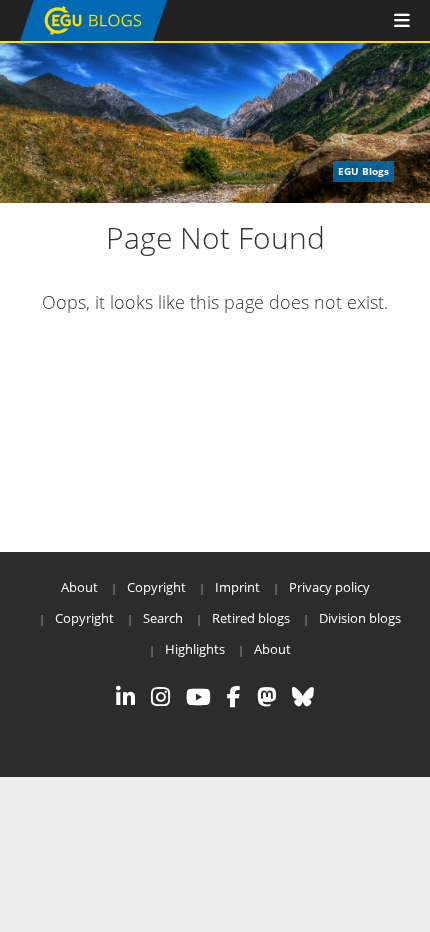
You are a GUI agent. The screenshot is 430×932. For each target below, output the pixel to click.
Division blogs (360, 618)
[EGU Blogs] (93, 36)
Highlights (195, 649)
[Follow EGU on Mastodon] (266, 697)
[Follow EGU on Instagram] (160, 697)
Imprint (237, 587)
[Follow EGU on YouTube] (198, 697)
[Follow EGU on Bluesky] (303, 697)
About (79, 587)
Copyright (156, 587)
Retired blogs (251, 618)
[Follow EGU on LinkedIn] (125, 697)
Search (163, 618)
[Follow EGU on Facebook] (234, 697)
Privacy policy (329, 587)
